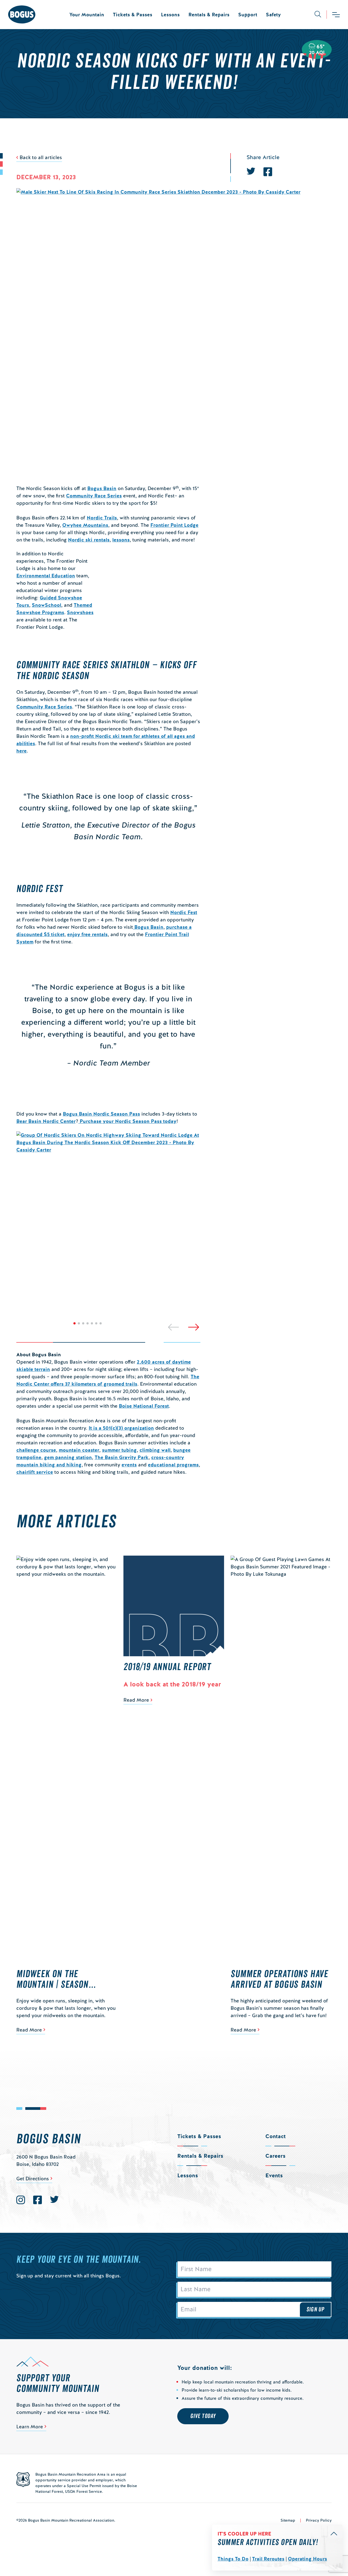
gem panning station (68, 1457)
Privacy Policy (319, 2520)
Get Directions (33, 2179)
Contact (276, 2136)
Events (274, 2175)
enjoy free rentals (87, 934)
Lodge (191, 525)
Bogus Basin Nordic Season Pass (101, 1114)
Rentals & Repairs (209, 15)
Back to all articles (41, 157)
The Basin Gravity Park (122, 1457)
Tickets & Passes (133, 15)
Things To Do (233, 2559)
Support (248, 15)
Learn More (30, 2427)
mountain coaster (79, 1450)
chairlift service (35, 1472)
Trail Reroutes (268, 2559)
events (129, 1465)
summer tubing (119, 1450)
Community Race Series (94, 496)
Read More (29, 2030)
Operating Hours (307, 2559)
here (21, 751)
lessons (121, 540)
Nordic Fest (184, 912)
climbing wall (155, 1450)
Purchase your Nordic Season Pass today (127, 1121)
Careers (275, 2156)
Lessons (170, 15)
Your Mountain (87, 15)
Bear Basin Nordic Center (46, 1121)
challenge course (36, 1450)
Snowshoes (80, 612)
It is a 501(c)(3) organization (121, 1428)
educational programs (173, 1465)
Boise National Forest (144, 1406)
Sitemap (288, 2520)
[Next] (194, 1327)
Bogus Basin (102, 488)
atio (68, 576)
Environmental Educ (40, 576)
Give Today (203, 2416)
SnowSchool (46, 605)
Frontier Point (167, 525)
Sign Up (315, 2309)
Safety (273, 15)
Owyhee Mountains (85, 525)
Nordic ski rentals (89, 540)
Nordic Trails (102, 518)
